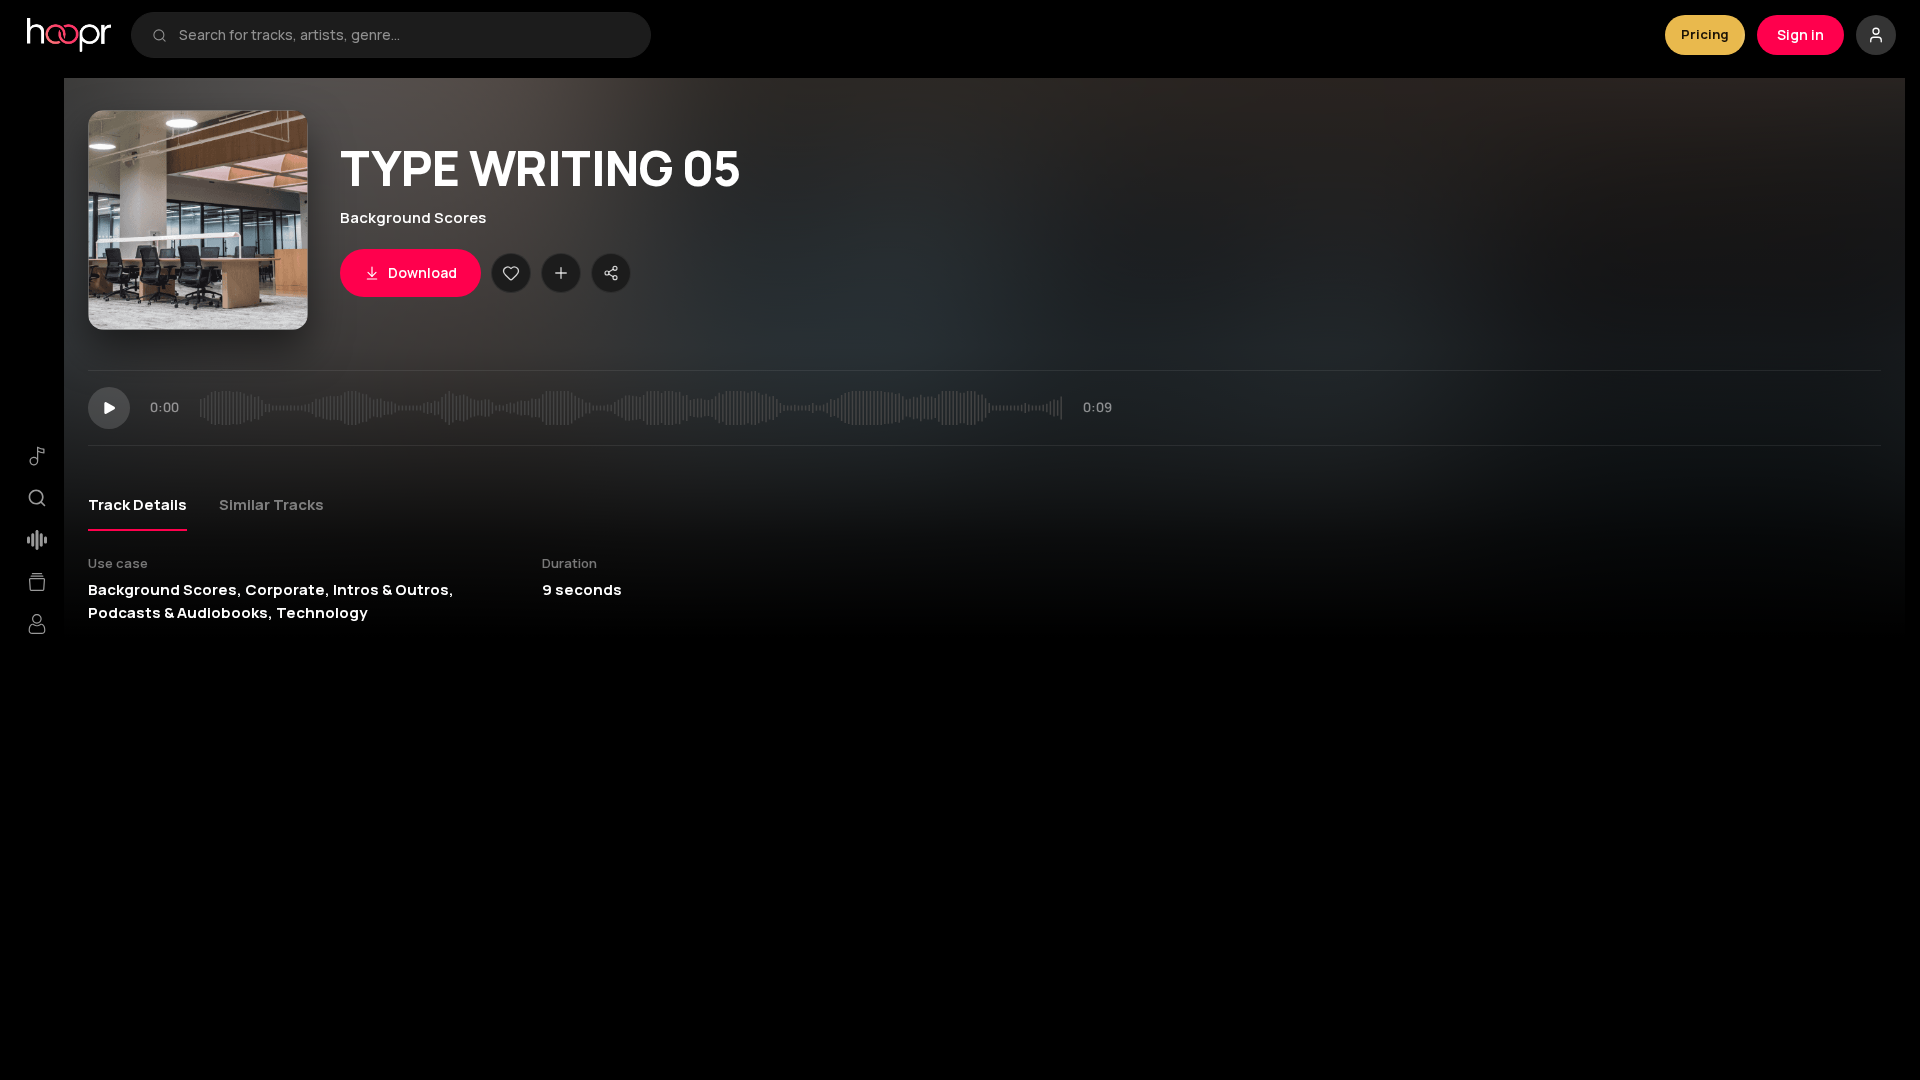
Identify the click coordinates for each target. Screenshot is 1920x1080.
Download (422, 272)
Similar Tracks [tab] (271, 504)
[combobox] (404, 35)
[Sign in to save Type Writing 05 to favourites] (511, 273)
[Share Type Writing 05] (611, 273)
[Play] (109, 408)
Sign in (1800, 34)
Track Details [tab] (137, 504)
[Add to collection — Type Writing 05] (561, 273)
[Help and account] (1876, 35)
